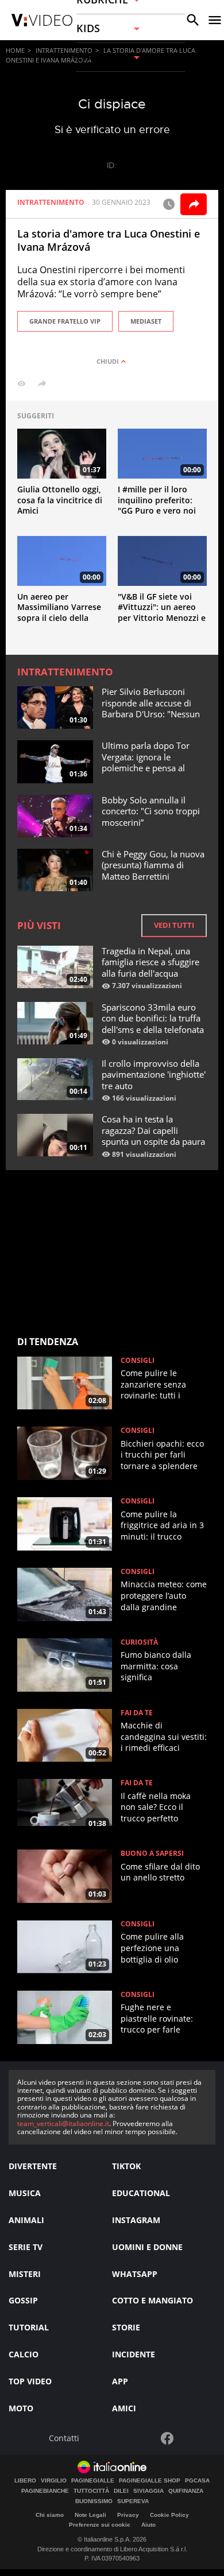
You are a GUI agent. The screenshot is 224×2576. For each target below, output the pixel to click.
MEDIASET (146, 321)
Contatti (64, 2439)
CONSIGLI (138, 1361)
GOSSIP (23, 2300)
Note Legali (90, 2515)
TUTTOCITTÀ (91, 2491)
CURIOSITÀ (139, 1642)
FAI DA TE (137, 1713)
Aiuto (148, 2525)
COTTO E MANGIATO (152, 2300)
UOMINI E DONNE (147, 2247)
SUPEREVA (133, 2501)
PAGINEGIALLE (93, 2481)
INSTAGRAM (136, 2220)
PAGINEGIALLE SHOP (150, 2481)
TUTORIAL (29, 2327)
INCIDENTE (134, 2354)
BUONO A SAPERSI (152, 1854)
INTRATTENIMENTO (64, 50)
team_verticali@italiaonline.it (63, 2124)
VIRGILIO (54, 2481)
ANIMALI (26, 2220)
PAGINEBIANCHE (45, 2491)
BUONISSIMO (94, 2501)
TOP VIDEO (30, 2381)
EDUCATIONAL (141, 2193)
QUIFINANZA (186, 2491)
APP (120, 2381)
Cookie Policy (169, 2515)
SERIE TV (26, 2247)
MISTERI (25, 2274)
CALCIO (24, 2354)
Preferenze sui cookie (100, 2525)
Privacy (128, 2515)
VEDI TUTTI (174, 925)
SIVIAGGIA (148, 2491)
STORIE (126, 2327)
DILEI (121, 2491)
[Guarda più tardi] (169, 204)
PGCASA (197, 2481)
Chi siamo (50, 2515)
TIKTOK (126, 2166)
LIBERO (25, 2481)
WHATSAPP (135, 2274)
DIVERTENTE (33, 2166)
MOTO (21, 2408)
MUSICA (25, 2193)
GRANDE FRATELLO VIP (65, 321)
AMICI (124, 2408)
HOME (15, 50)
